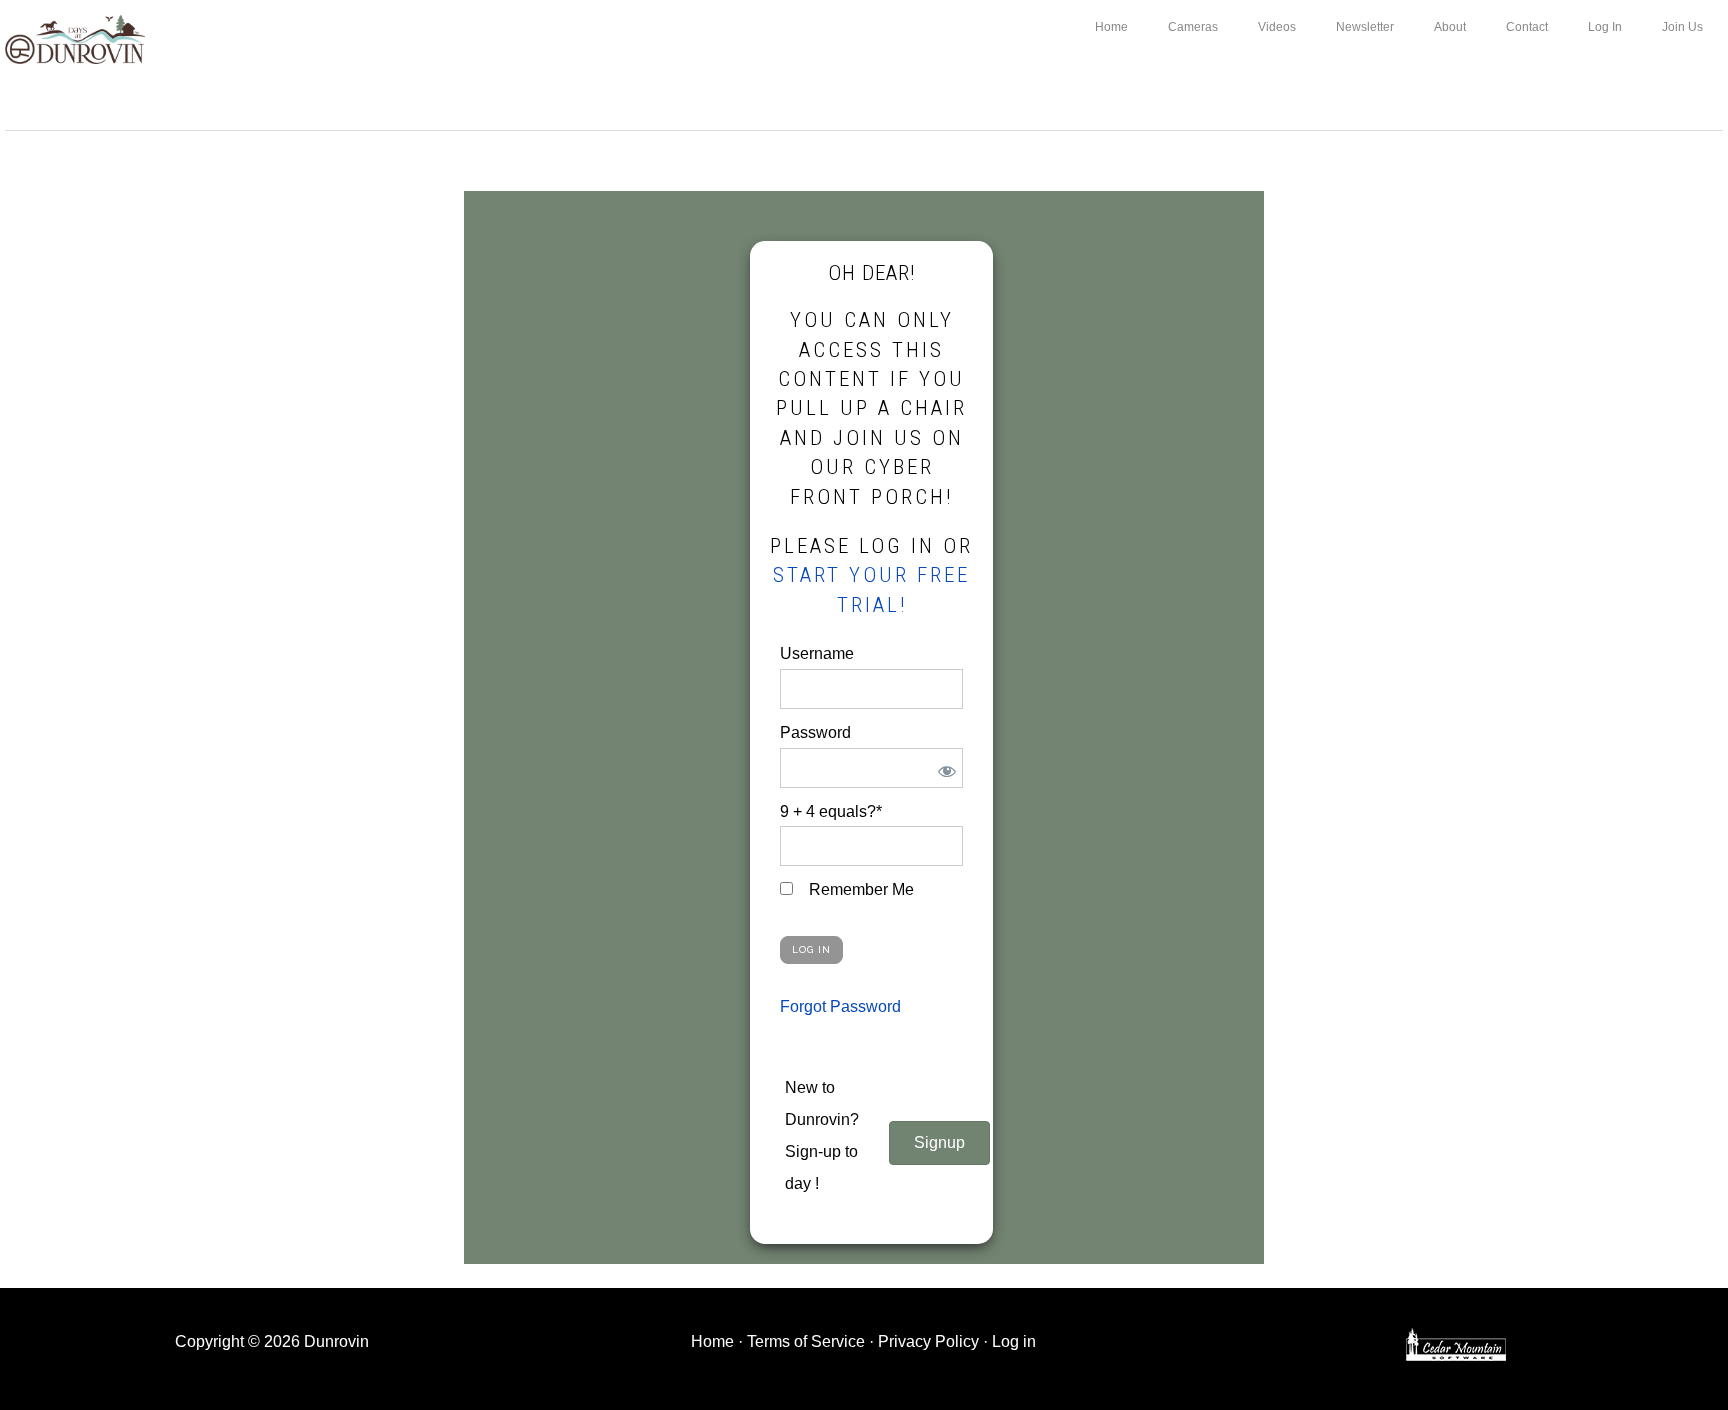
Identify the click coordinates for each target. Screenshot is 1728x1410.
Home (712, 1341)
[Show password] (943, 768)
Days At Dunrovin (75, 38)
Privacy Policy (928, 1341)
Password (815, 732)
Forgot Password (840, 1006)
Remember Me (859, 889)
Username (817, 653)
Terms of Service (806, 1341)
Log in (1014, 1341)
